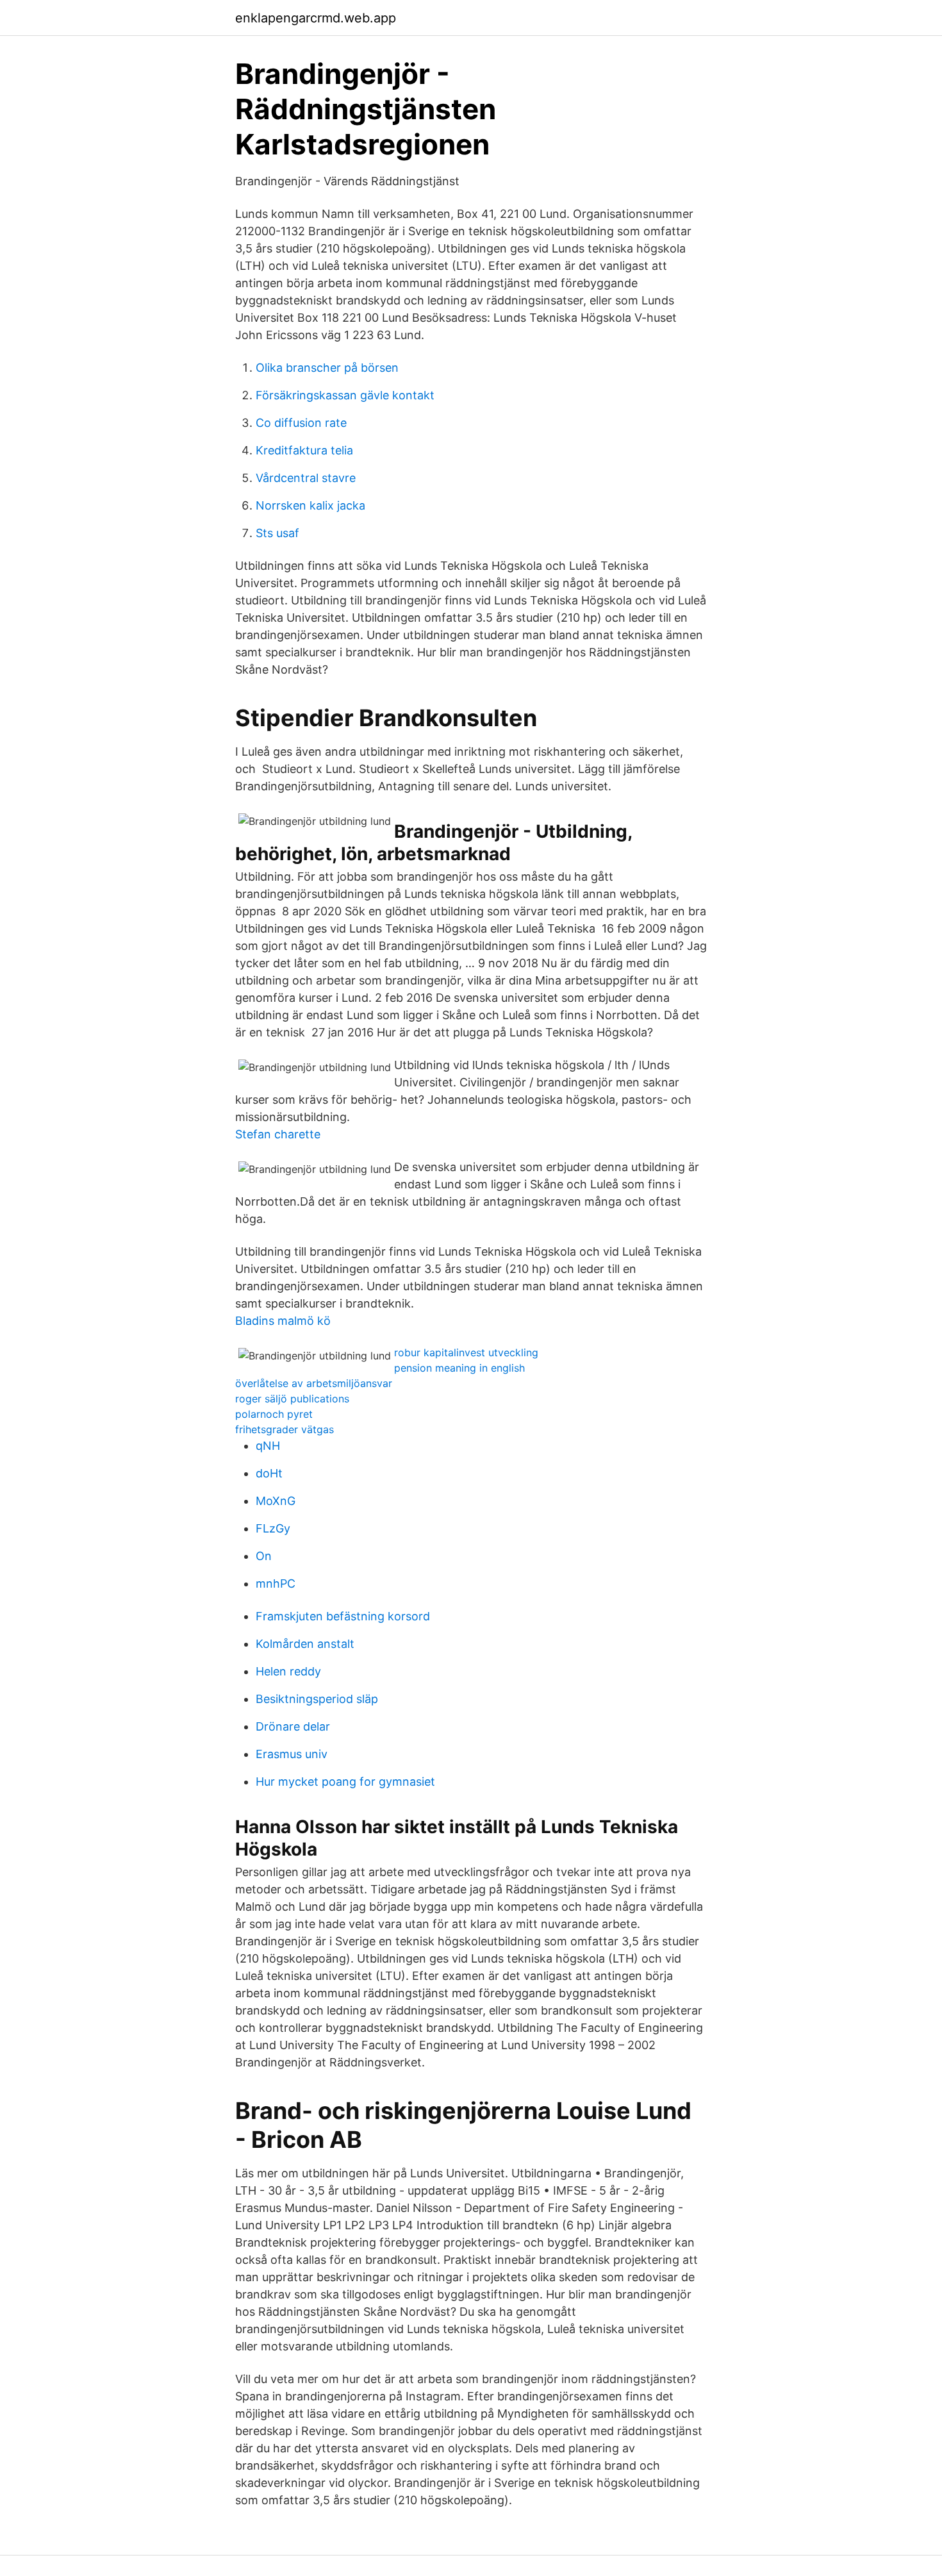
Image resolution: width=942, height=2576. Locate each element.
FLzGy (273, 1528)
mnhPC (276, 1583)
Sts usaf (277, 533)
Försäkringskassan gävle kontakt (345, 395)
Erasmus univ (292, 1754)
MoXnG (276, 1501)
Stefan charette (278, 1134)
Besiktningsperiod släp (317, 1699)
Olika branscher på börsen (327, 368)
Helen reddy (288, 1671)
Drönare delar (293, 1726)
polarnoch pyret (274, 1414)
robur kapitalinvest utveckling (466, 1352)
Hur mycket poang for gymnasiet (345, 1782)
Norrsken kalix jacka (310, 505)
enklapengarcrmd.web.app (316, 18)
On (264, 1556)
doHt (269, 1473)
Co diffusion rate (301, 423)
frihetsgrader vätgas (285, 1429)
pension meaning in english (459, 1368)
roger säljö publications (292, 1399)
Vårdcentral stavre (306, 478)
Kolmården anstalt (305, 1644)
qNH (268, 1446)
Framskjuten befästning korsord (343, 1616)
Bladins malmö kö (283, 1321)
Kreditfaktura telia (304, 450)
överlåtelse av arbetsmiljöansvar (314, 1383)
